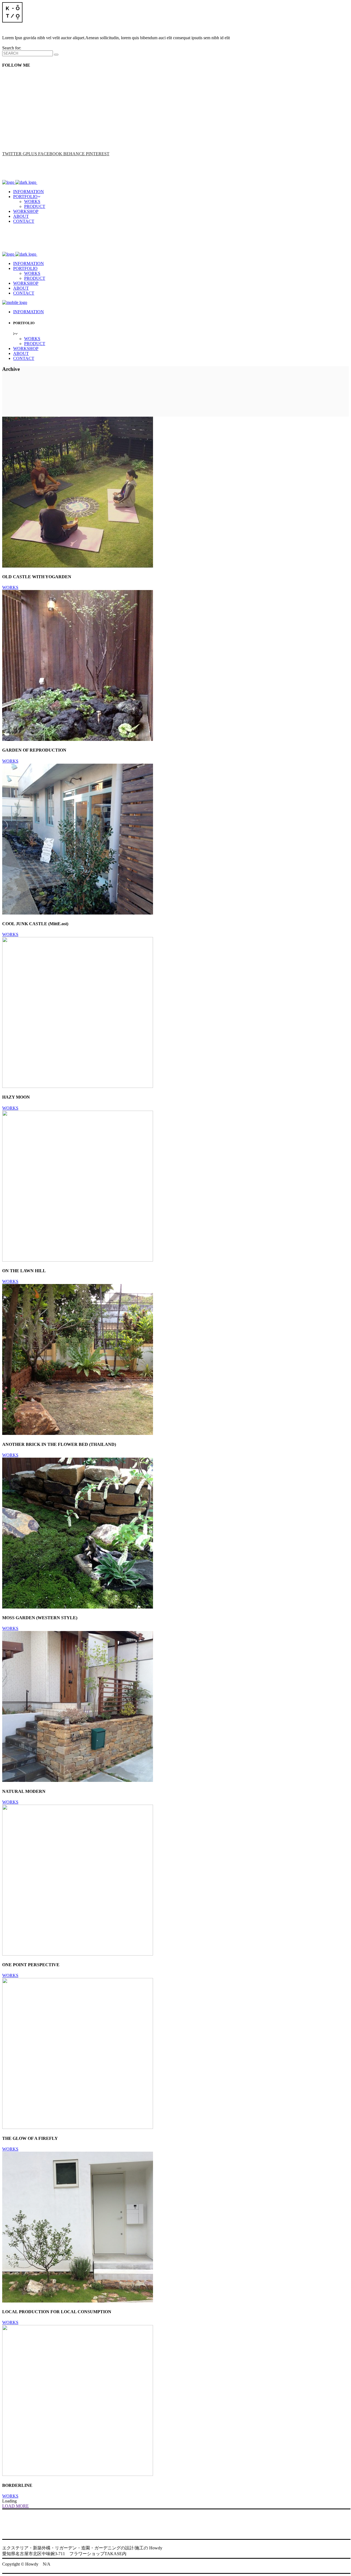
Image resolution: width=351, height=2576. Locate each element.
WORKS (10, 587)
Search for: (12, 48)
